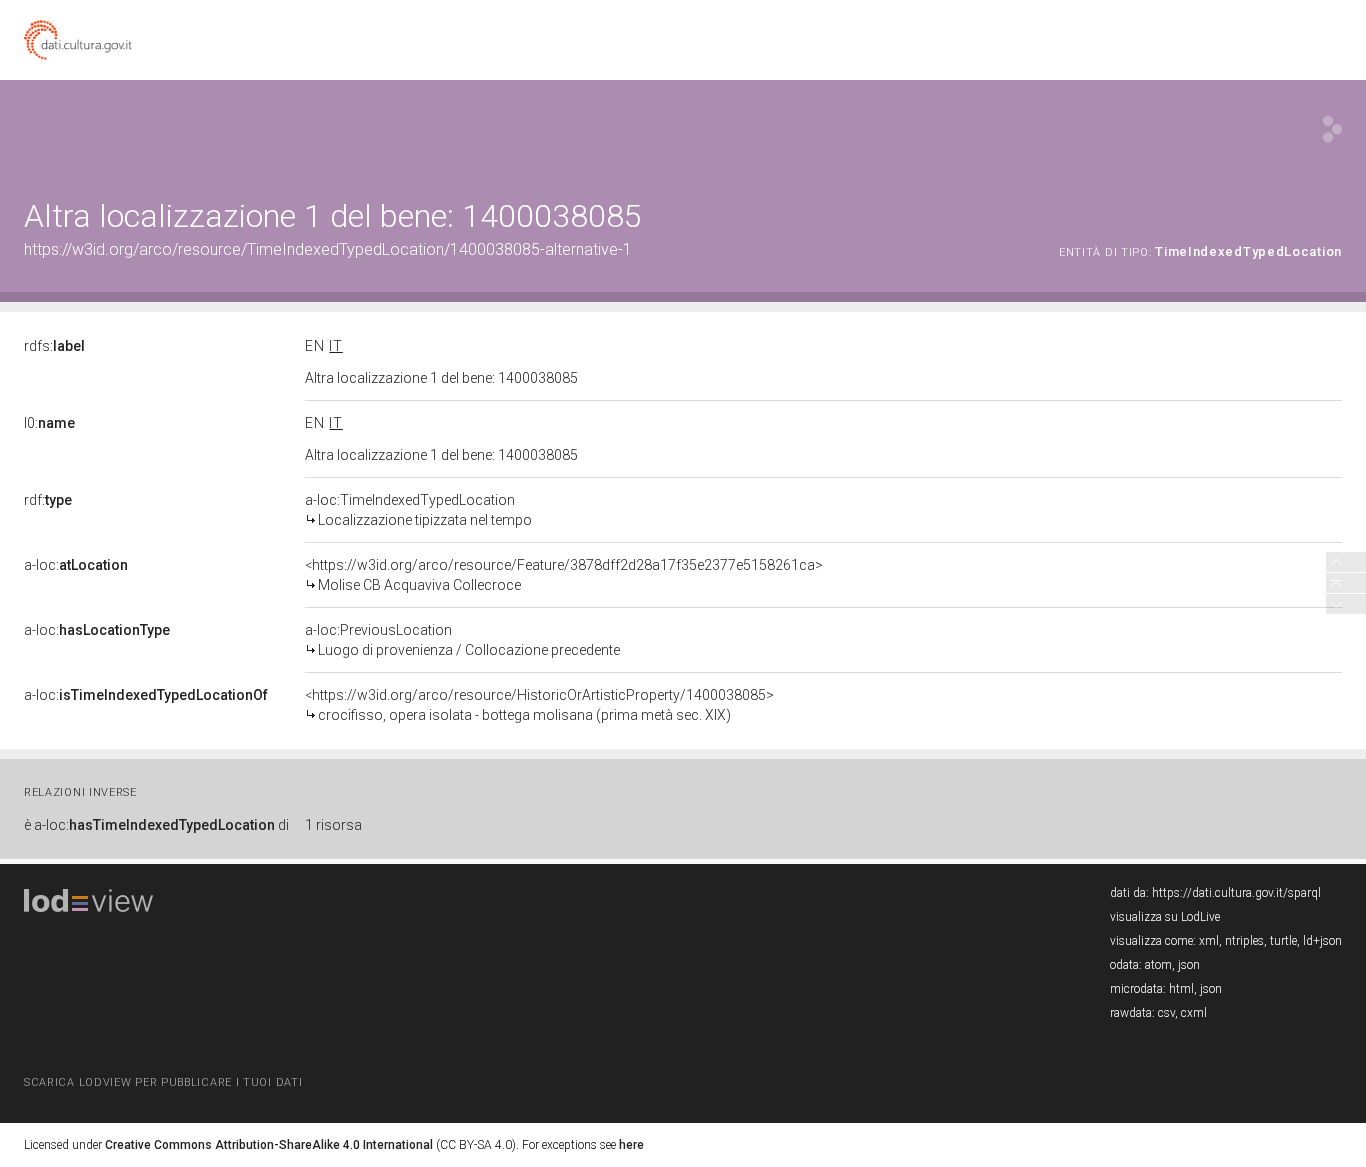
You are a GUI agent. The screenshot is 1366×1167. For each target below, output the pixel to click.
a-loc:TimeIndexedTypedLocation (418, 510)
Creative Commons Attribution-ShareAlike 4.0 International (269, 1145)
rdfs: (54, 346)
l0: (49, 423)
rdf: (48, 500)
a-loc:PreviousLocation (462, 640)
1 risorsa (333, 825)
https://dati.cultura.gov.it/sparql (1236, 893)
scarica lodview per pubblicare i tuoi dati (163, 1082)
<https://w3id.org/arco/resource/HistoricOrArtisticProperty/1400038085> (539, 705)
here (631, 1145)
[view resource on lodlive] (1332, 129)
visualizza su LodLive (1165, 917)
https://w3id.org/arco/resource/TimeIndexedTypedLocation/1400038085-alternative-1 (328, 249)
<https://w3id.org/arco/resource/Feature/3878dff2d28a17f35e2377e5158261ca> (564, 575)
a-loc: (76, 565)
